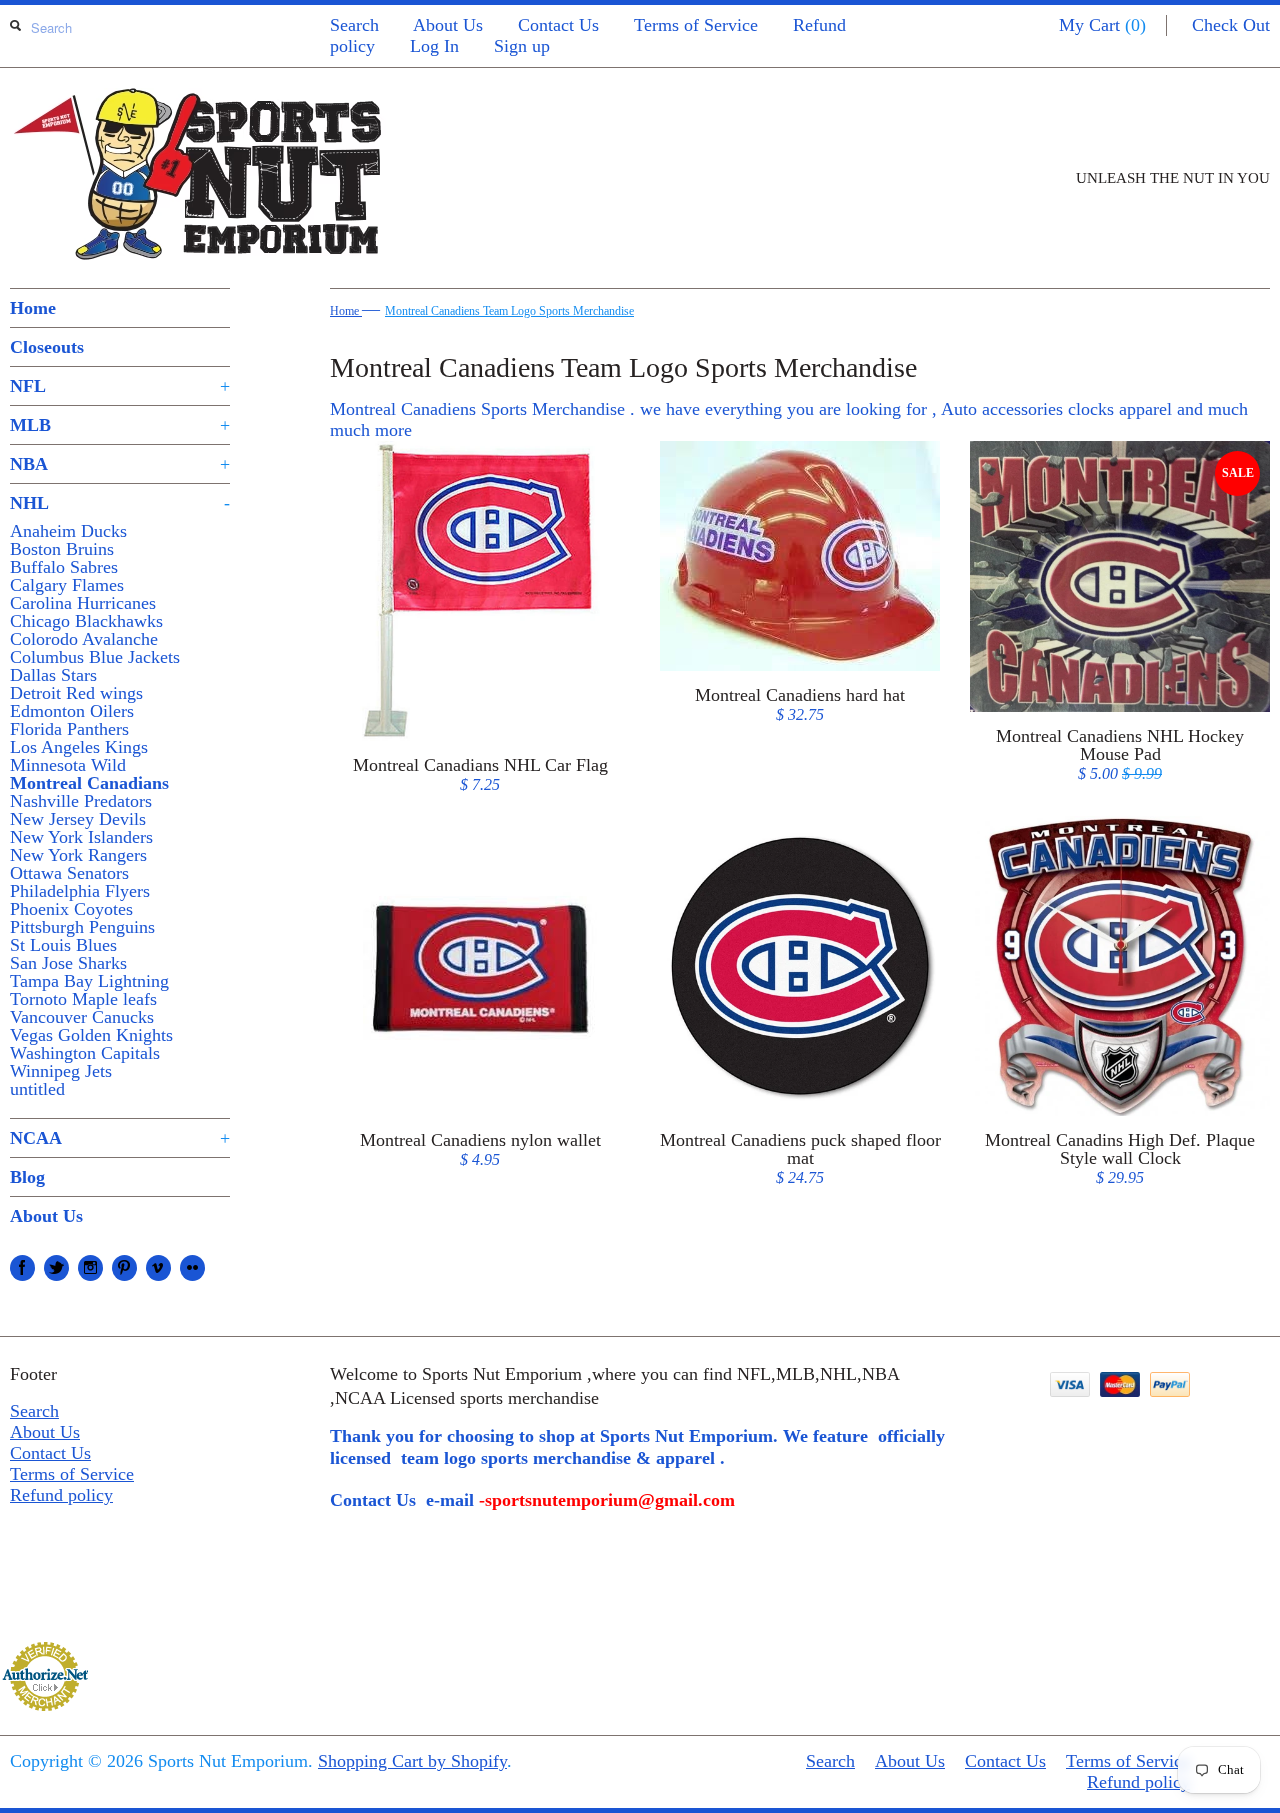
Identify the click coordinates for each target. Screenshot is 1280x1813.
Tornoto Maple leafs (83, 999)
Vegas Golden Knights (91, 1035)
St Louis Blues (63, 945)
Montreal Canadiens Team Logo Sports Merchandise (509, 311)
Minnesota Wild (68, 765)
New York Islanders (81, 837)
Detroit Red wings (76, 693)
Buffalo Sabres (64, 567)
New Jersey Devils (78, 819)
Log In (434, 46)
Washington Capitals (85, 1053)
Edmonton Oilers (72, 711)
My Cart (1102, 25)
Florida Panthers (69, 729)
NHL (120, 503)
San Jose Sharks (68, 963)
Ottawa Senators (69, 873)
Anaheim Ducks (68, 531)
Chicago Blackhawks (86, 621)
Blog (27, 1177)
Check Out (1231, 25)
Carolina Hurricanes (83, 603)
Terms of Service (696, 25)
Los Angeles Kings (79, 747)
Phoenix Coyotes (71, 909)
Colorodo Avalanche (84, 639)
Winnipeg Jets (61, 1071)
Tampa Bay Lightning (89, 981)
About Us (448, 25)
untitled (37, 1089)
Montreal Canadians (89, 783)
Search (354, 25)
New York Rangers (78, 855)
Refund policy (61, 1495)
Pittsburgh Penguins (82, 927)
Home (33, 308)
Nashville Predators (81, 801)
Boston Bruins (62, 549)
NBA (120, 464)
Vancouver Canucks (82, 1017)
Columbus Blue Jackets (95, 657)
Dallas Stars (53, 675)
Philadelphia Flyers (80, 891)
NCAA (120, 1138)
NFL (120, 386)
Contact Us (558, 25)
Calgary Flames (67, 585)
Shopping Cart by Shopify (412, 1761)
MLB (120, 425)
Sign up (522, 46)
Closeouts (47, 347)
